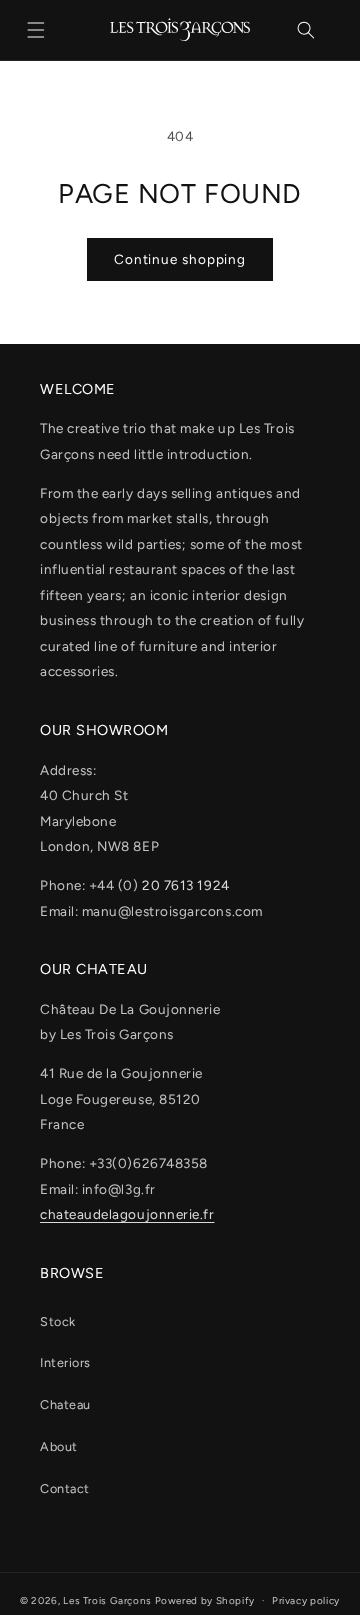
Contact (65, 1488)
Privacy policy (306, 1600)
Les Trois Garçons (107, 1600)
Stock (58, 1321)
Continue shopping (180, 259)
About (59, 1446)
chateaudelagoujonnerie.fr (127, 1214)
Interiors (65, 1362)
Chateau (65, 1404)
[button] (36, 30)
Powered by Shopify (205, 1600)
